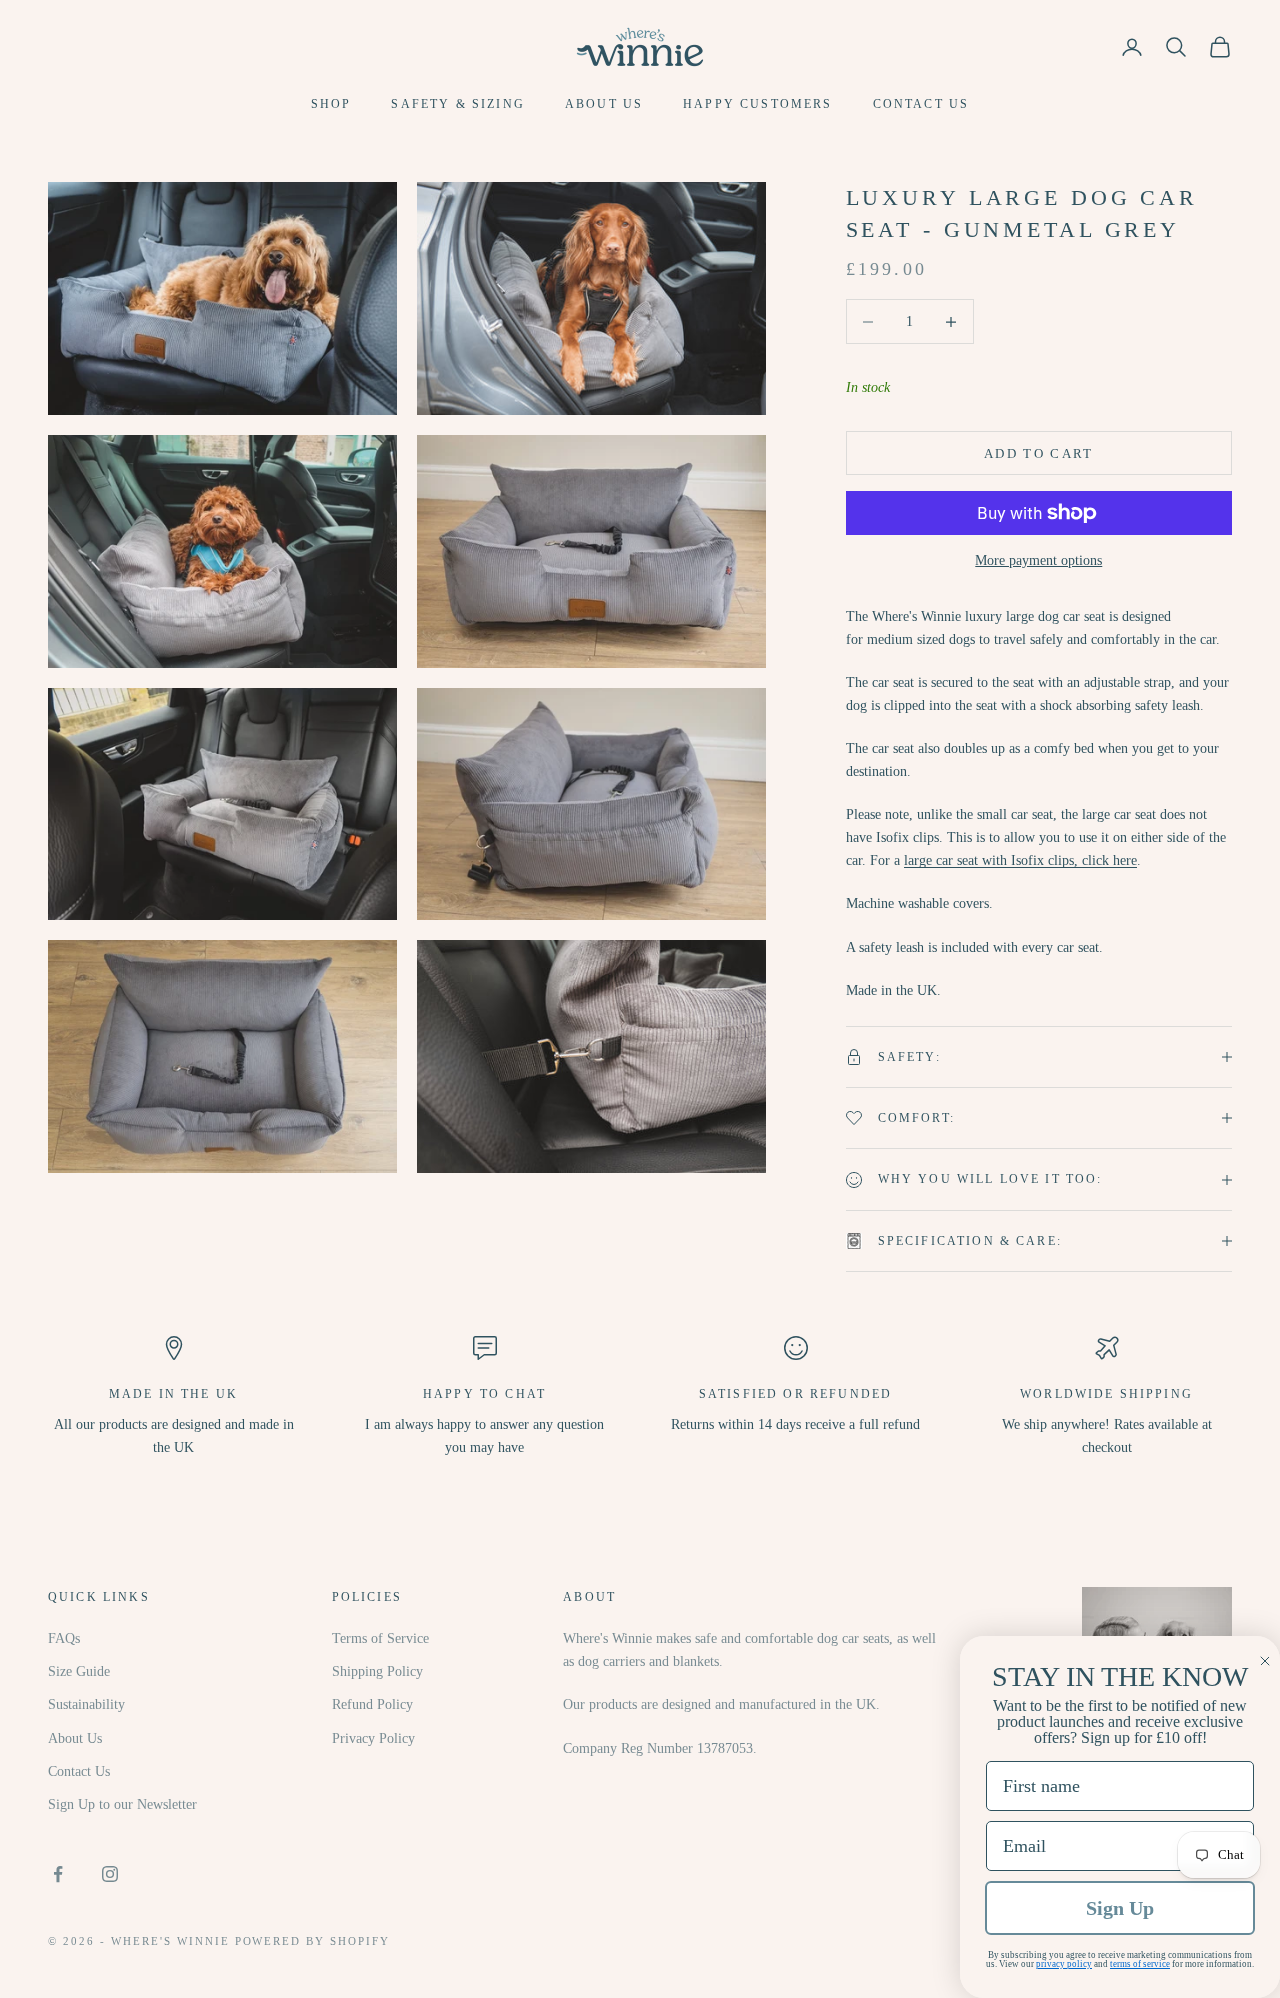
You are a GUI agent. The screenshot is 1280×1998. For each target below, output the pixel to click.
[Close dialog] (1265, 1661)
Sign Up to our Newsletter (122, 1804)
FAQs (64, 1638)
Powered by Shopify (313, 1941)
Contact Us (921, 104)
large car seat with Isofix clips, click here (1020, 860)
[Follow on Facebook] (58, 1874)
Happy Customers (757, 104)
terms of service (1140, 1964)
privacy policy (1064, 1964)
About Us (604, 104)
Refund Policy (372, 1704)
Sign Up (1120, 1908)
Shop (331, 104)
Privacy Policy (373, 1738)
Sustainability (86, 1704)
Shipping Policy (377, 1671)
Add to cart (1039, 453)
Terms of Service (380, 1638)
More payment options (1038, 560)
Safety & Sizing (457, 104)
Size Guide (79, 1671)
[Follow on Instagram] (110, 1874)
